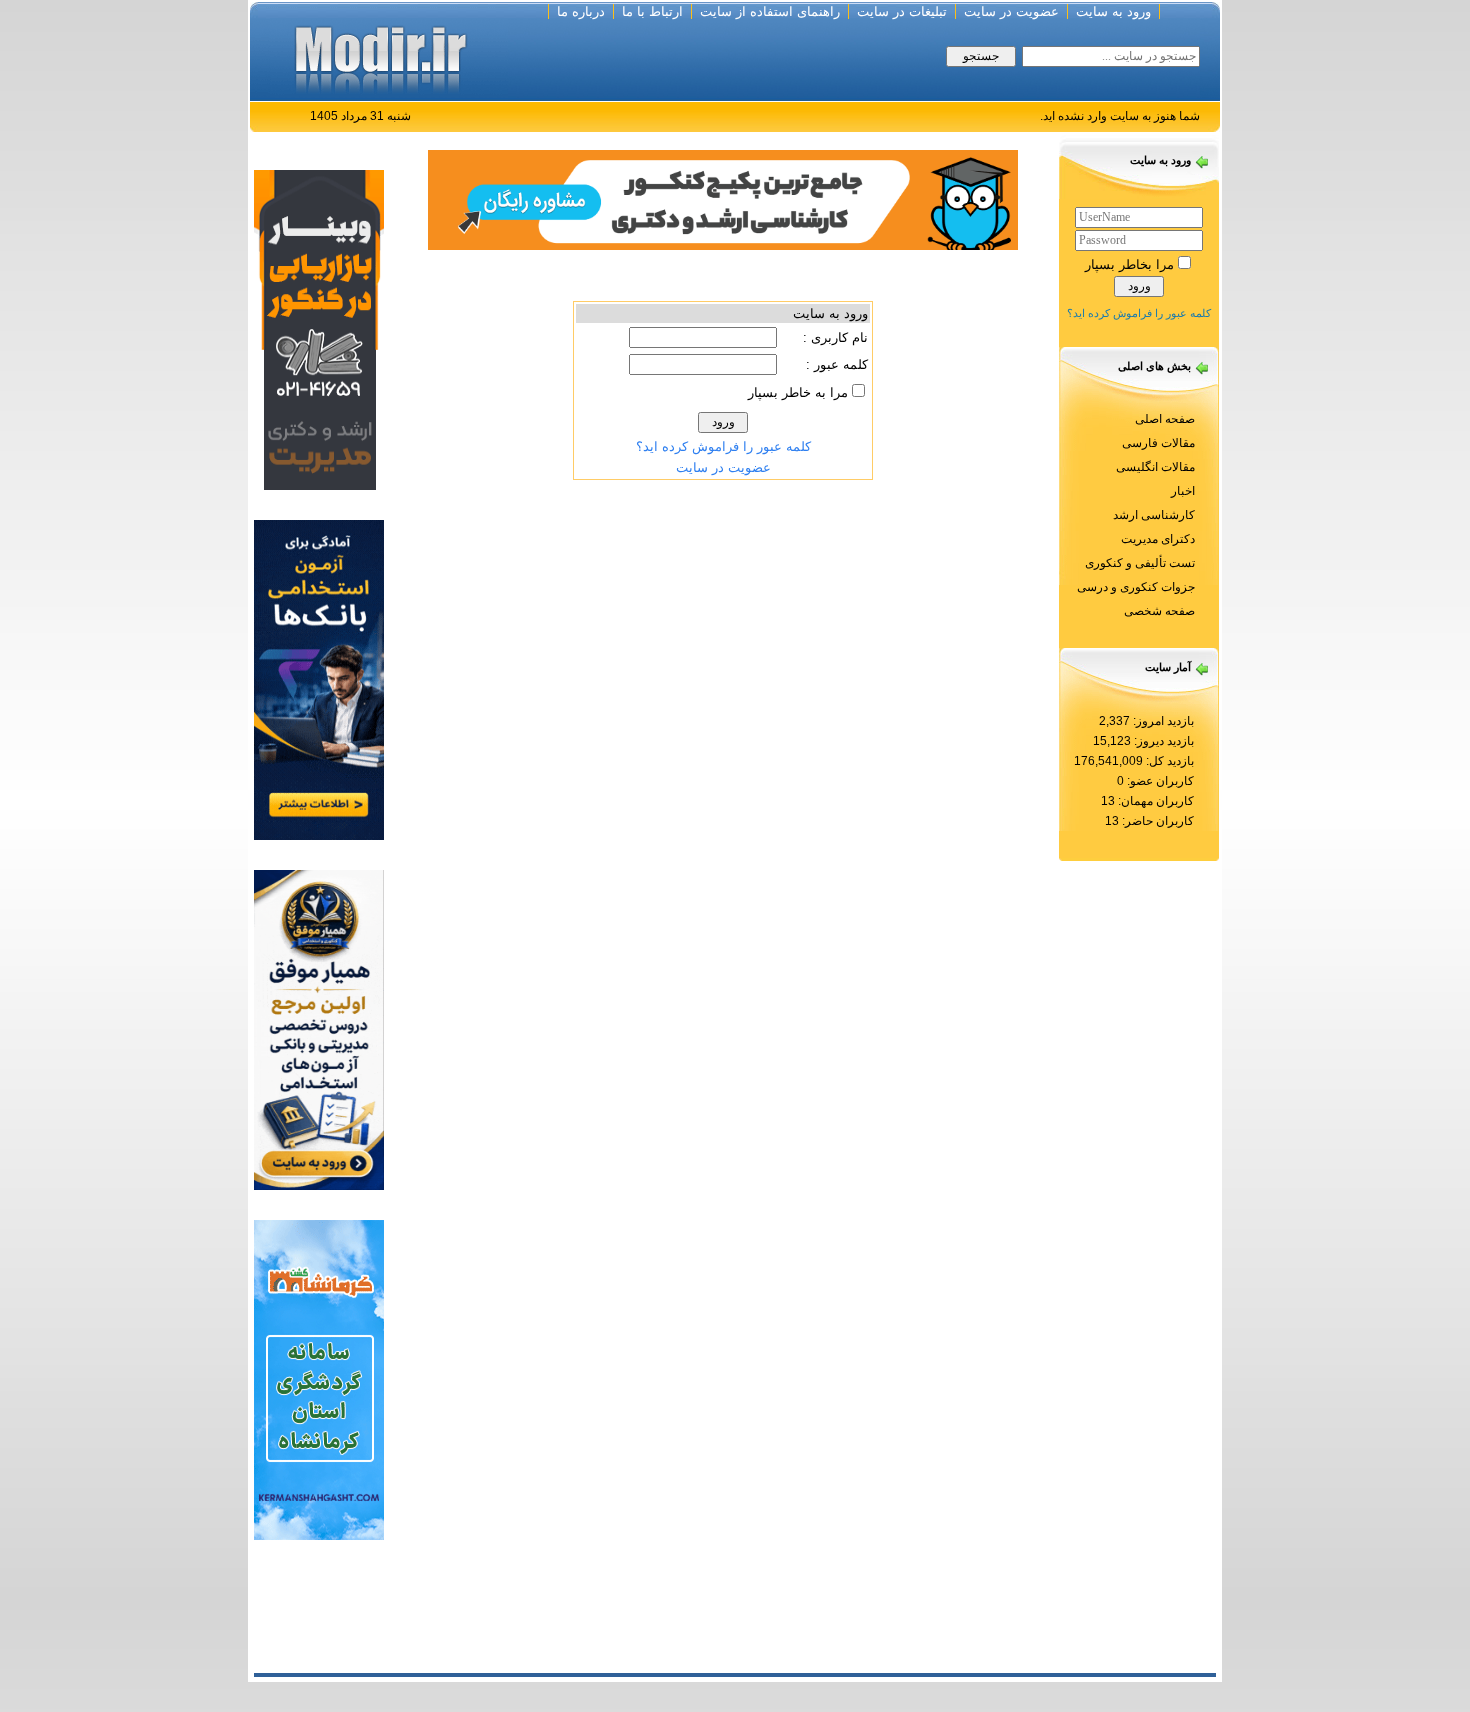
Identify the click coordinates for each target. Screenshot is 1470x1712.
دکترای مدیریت (1158, 539)
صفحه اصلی (1165, 419)
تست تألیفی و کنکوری (1140, 563)
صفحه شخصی (1159, 611)
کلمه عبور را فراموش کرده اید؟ (1139, 313)
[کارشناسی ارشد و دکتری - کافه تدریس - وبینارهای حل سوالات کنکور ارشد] (723, 198)
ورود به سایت (1113, 11)
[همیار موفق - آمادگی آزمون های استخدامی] (319, 1028)
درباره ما (581, 11)
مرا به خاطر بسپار (798, 392)
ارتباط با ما (652, 11)
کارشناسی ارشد (1154, 515)
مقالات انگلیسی (1155, 467)
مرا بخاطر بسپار (1129, 264)
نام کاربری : (835, 337)
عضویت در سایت (1011, 11)
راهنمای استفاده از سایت (770, 11)
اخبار (1183, 491)
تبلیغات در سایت (902, 11)
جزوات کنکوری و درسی (1136, 587)
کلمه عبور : (837, 364)
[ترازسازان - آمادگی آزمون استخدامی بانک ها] (319, 678)
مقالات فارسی (1158, 443)
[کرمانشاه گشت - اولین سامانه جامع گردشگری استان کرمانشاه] (319, 1378)
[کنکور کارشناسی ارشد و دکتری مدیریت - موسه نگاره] (319, 328)
